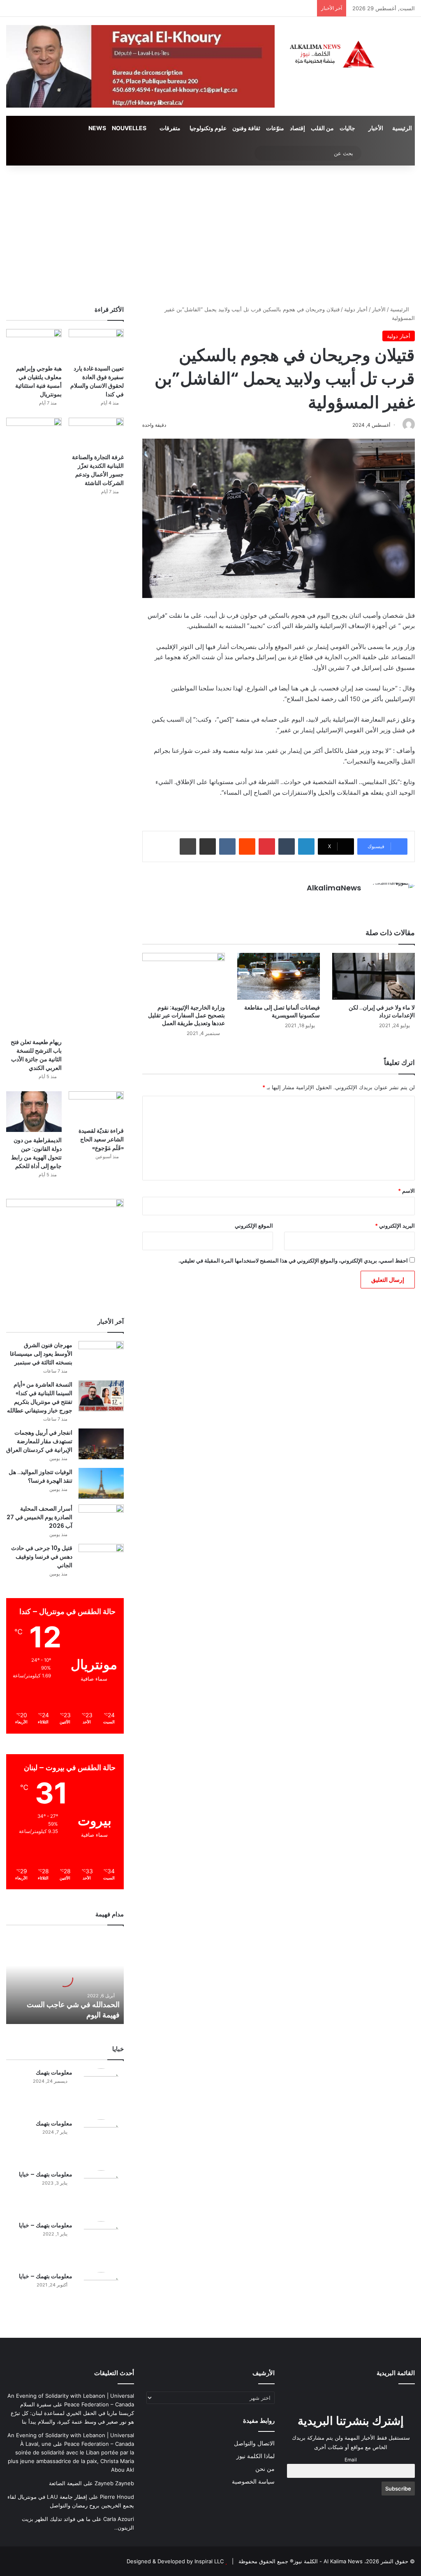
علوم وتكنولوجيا (208, 128)
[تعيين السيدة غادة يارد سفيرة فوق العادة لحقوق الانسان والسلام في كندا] (96, 345)
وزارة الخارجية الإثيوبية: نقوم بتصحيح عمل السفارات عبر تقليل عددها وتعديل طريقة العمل (186, 1015)
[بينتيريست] (267, 846)
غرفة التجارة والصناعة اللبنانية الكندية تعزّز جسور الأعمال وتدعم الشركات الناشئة (98, 470)
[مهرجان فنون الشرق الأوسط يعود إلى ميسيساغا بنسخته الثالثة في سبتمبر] (101, 1356)
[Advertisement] (210, 235)
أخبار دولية (356, 309)
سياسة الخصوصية (253, 2482)
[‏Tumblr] (287, 846)
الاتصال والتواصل (254, 2443)
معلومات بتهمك (54, 2072)
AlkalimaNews (334, 888)
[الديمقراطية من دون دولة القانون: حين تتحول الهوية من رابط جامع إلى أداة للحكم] (34, 1112)
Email (351, 2460)
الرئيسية (402, 128)
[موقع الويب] (356, 902)
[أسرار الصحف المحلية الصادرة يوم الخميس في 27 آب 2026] (101, 1520)
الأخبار (376, 128)
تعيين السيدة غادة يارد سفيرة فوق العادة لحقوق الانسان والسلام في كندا (97, 381)
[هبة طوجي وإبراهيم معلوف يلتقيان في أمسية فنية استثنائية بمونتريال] (34, 345)
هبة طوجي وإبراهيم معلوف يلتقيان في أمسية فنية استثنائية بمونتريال (38, 381)
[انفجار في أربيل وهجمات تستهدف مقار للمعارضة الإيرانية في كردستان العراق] (101, 1444)
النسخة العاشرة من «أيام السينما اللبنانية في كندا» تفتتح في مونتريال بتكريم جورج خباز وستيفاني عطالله (40, 1397)
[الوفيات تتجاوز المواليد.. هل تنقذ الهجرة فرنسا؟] (101, 1483)
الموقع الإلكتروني (254, 1226)
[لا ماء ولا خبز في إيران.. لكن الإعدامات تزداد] (374, 976)
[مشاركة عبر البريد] (208, 846)
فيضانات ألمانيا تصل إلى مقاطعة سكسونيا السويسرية (282, 1011)
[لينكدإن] (306, 846)
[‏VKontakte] (227, 846)
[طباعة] (188, 846)
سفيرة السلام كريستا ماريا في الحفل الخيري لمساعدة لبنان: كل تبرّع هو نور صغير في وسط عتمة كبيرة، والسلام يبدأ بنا (72, 2413)
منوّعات (275, 128)
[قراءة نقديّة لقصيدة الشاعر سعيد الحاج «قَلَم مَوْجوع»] (96, 1107)
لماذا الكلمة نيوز (256, 2456)
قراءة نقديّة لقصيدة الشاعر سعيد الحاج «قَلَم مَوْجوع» (101, 1139)
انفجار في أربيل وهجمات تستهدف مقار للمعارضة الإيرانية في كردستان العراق (39, 1441)
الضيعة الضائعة (65, 2483)
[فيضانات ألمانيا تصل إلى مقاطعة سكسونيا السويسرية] (279, 976)
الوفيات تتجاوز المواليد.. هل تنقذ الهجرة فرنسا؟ (40, 1476)
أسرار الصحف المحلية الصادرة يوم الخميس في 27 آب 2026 (39, 1517)
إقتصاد (297, 128)
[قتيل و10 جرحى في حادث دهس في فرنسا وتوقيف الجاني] (101, 1559)
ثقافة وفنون (246, 128)
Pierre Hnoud (117, 2497)
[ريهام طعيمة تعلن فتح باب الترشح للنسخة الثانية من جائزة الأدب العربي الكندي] (34, 726)
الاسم (406, 1191)
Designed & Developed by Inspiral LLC (175, 2561)
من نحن (265, 2469)
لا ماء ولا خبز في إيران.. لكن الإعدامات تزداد (382, 1011)
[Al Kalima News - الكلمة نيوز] (351, 54)
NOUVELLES (129, 128)
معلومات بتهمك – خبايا (46, 2174)
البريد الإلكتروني (395, 1226)
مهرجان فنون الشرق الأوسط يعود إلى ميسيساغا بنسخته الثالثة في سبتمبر (41, 1354)
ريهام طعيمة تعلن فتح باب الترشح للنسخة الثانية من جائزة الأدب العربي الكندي (36, 1055)
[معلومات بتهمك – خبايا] (101, 2193)
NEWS (97, 128)
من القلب (322, 128)
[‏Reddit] (247, 846)
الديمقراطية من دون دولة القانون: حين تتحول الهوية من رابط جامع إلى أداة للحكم (36, 1153)
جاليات (347, 128)
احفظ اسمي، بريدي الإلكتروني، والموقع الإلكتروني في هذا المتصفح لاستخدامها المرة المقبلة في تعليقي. (293, 1260)
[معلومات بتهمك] (101, 2091)
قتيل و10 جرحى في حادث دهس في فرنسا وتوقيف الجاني (42, 1557)
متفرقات (170, 128)
